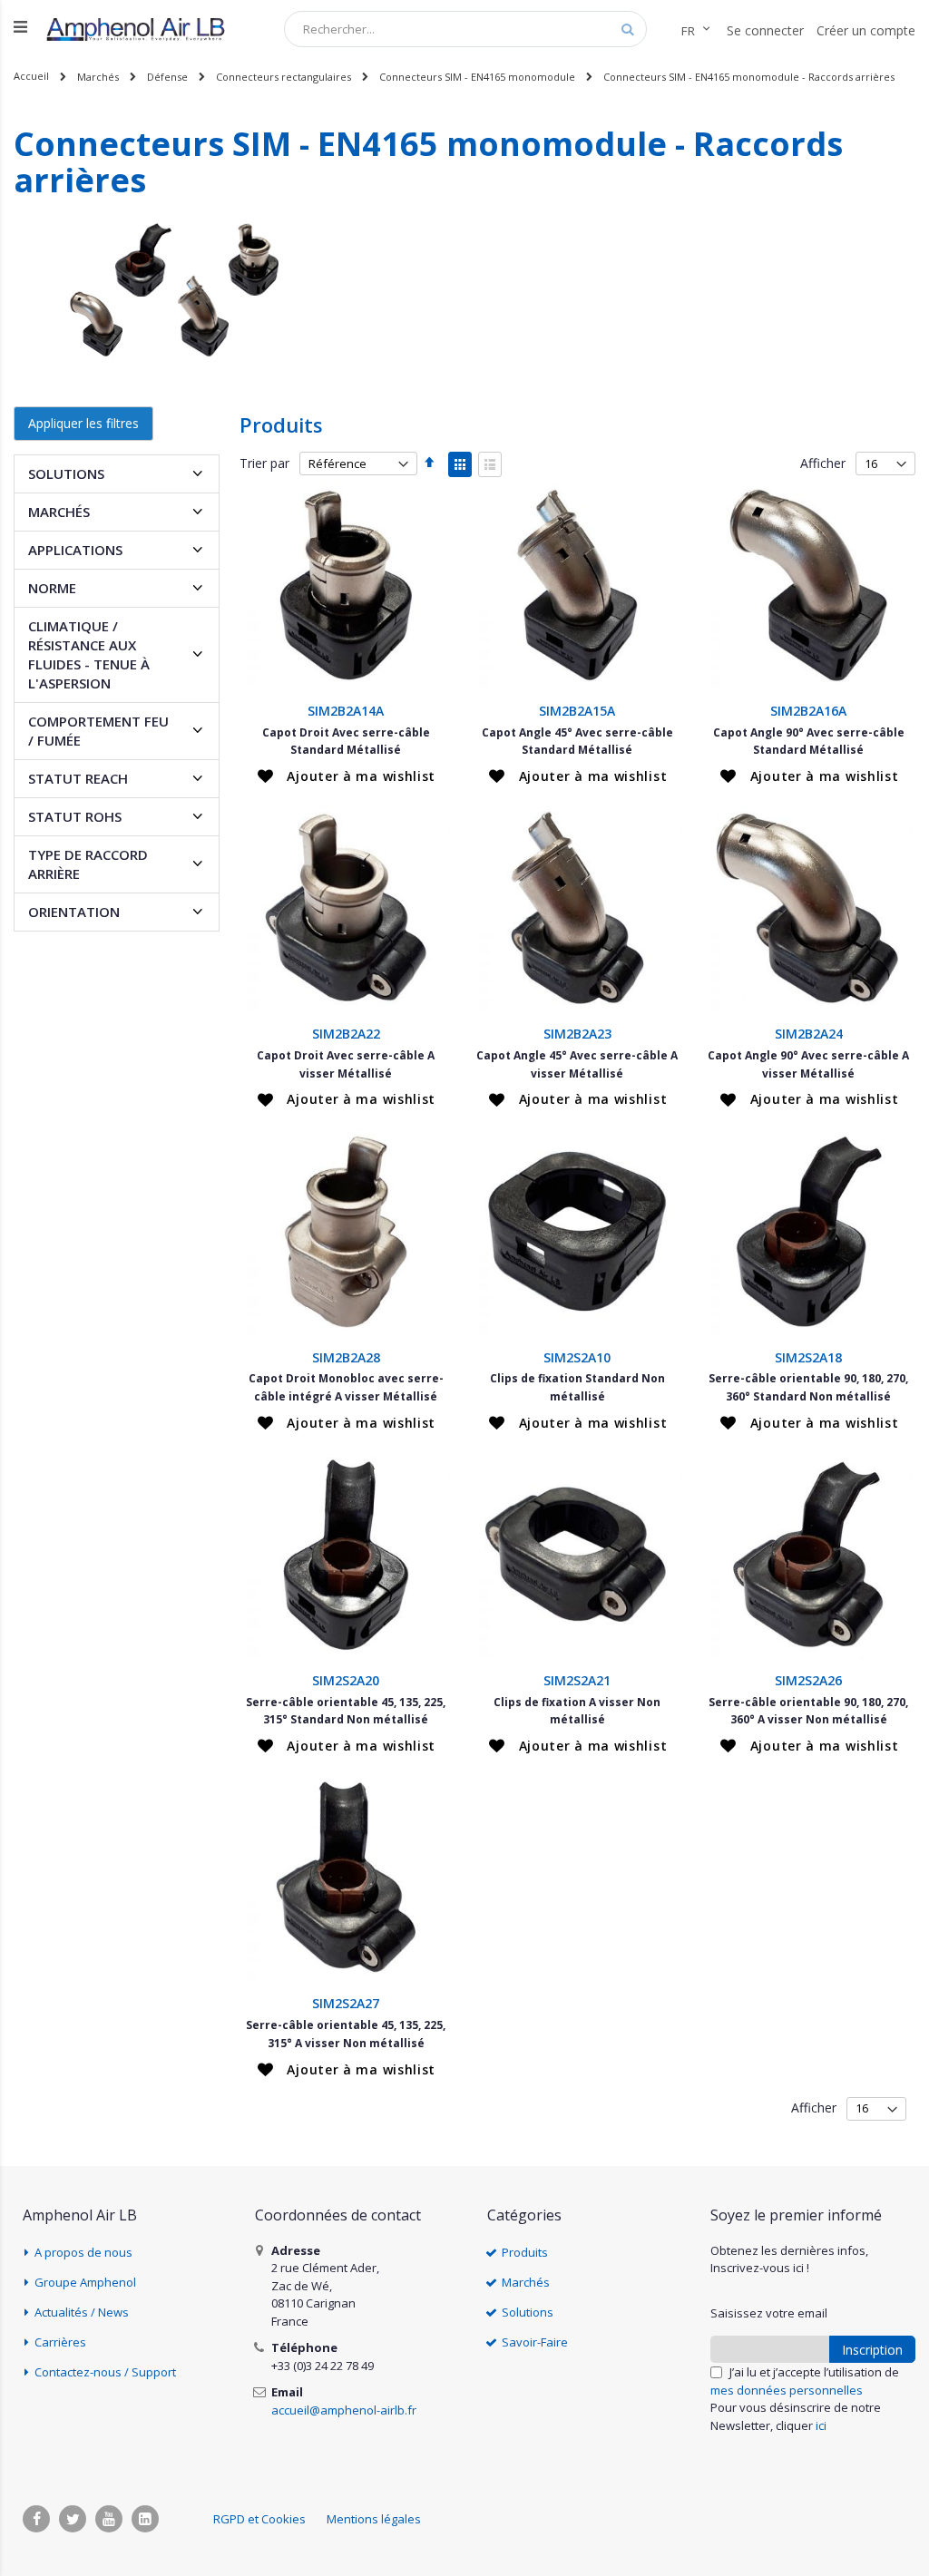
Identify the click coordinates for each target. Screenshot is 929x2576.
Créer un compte (866, 30)
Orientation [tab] (74, 912)
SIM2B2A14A (346, 711)
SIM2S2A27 (346, 2003)
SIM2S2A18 (808, 1357)
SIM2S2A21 (577, 1680)
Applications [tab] (75, 550)
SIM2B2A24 (809, 1034)
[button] (347, 776)
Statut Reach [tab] (78, 778)
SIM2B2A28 (346, 1357)
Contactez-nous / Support (105, 2372)
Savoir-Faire (535, 2342)
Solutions (528, 2312)
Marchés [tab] (59, 512)
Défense (167, 77)
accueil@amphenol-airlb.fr (344, 2410)
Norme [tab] (52, 588)
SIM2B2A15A (577, 711)
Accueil (31, 76)
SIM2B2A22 (346, 1034)
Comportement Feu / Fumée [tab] (98, 731)
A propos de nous (83, 2252)
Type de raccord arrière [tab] (88, 864)
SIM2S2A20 (346, 1680)
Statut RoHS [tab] (75, 816)
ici (821, 2425)
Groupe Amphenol (85, 2282)
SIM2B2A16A (808, 711)
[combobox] (465, 29)
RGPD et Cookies (259, 2519)
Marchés (98, 77)
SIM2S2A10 (577, 1357)
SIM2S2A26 (808, 1680)
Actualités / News (82, 2312)
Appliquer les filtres (83, 423)
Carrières (60, 2342)
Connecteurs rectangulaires (284, 77)
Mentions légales (374, 2519)
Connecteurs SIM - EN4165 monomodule (477, 77)
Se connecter (765, 30)
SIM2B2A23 (577, 1034)
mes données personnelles (787, 2390)
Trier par (264, 463)
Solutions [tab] (66, 473)
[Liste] (490, 464)
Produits (525, 2252)
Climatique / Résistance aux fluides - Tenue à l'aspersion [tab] (89, 654)
